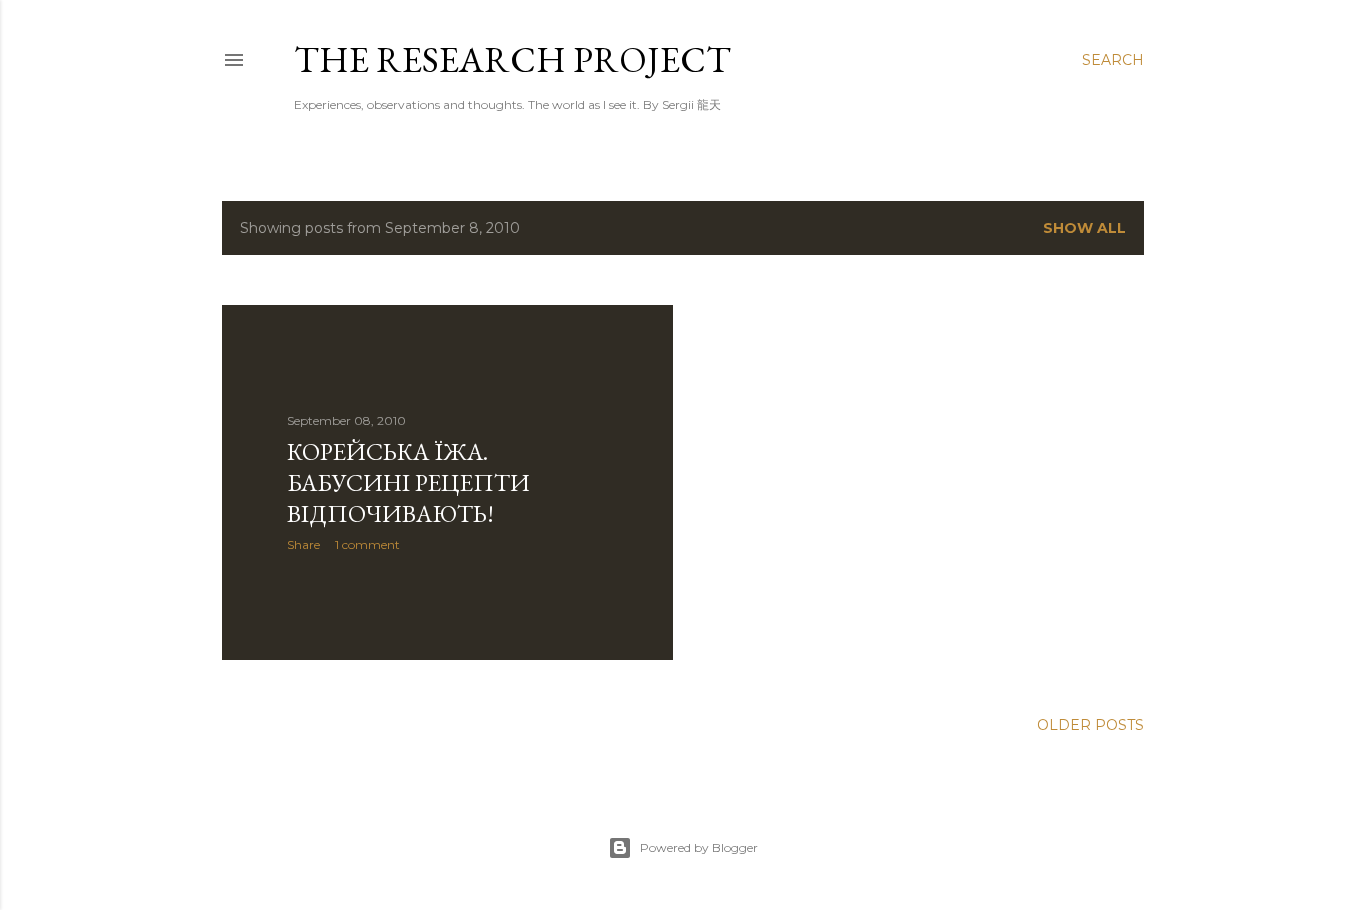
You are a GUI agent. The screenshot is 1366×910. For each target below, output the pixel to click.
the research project (512, 59)
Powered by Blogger (699, 847)
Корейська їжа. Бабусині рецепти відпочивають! (408, 482)
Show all (1084, 228)
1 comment (367, 544)
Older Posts (1090, 725)
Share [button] (303, 544)
